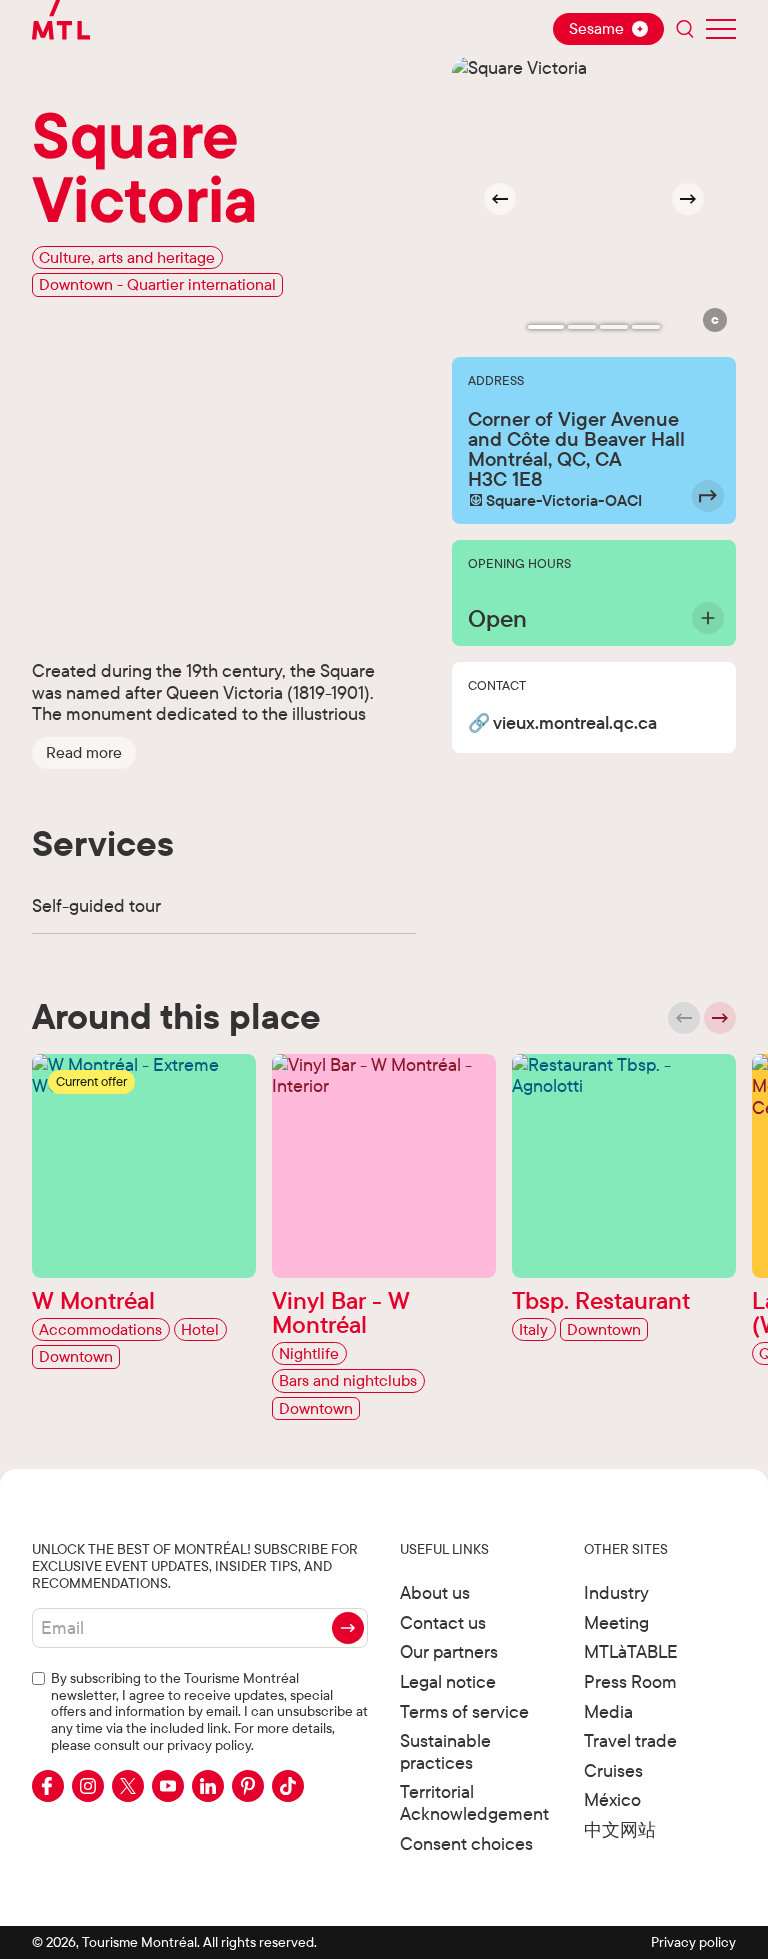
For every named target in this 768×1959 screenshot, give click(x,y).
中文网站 (620, 1829)
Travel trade (630, 1740)
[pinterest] (248, 1786)
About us (435, 1592)
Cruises (613, 1770)
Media (608, 1711)
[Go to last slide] (500, 199)
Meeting (616, 1622)
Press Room (630, 1681)
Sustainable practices (445, 1751)
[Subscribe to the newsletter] (348, 1628)
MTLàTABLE (631, 1651)
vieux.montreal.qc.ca (575, 723)
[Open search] (685, 29)
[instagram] (88, 1786)
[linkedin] (208, 1786)
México (612, 1799)
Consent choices (466, 1843)
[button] (84, 753)
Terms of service (464, 1711)
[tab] (546, 327)
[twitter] (128, 1786)
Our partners (449, 1651)
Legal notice (448, 1681)
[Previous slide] (684, 1018)
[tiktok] (288, 1786)
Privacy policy (693, 1942)
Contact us (443, 1622)
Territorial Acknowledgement (474, 1802)
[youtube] (168, 1786)
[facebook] (48, 1786)
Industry (616, 1592)
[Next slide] (688, 199)
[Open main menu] (721, 29)
